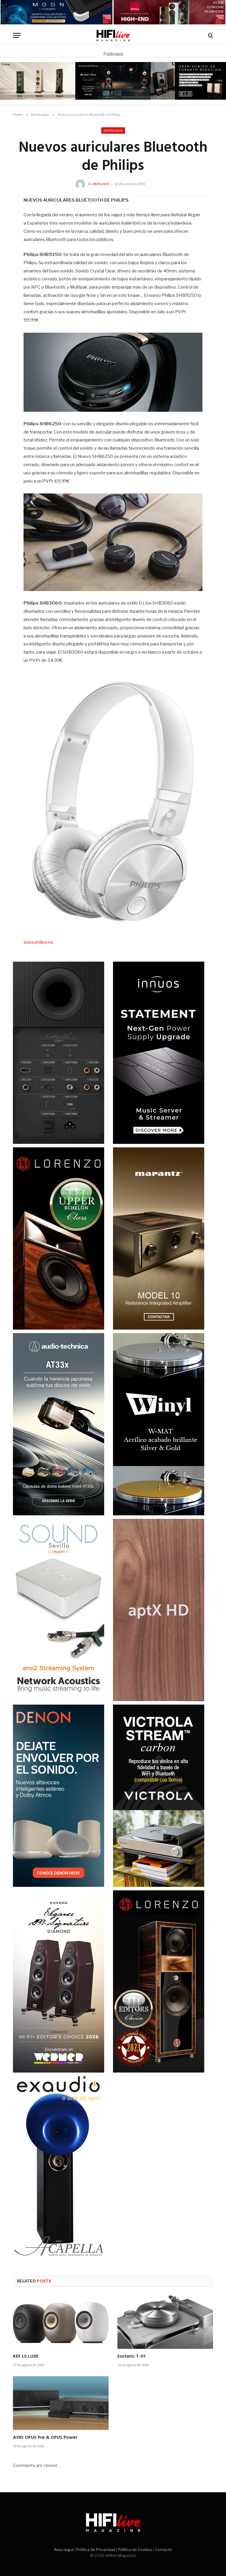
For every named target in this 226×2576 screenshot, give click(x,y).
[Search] (210, 35)
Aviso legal (64, 2550)
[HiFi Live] (113, 35)
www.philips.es (38, 942)
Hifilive (101, 184)
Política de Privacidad (96, 2550)
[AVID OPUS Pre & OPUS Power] (61, 2403)
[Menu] (17, 35)
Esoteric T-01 (131, 2357)
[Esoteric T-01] (165, 2322)
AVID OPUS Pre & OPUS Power (45, 2438)
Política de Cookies (135, 2550)
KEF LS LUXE (26, 2357)
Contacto (164, 2550)
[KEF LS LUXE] (61, 2322)
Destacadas (113, 130)
